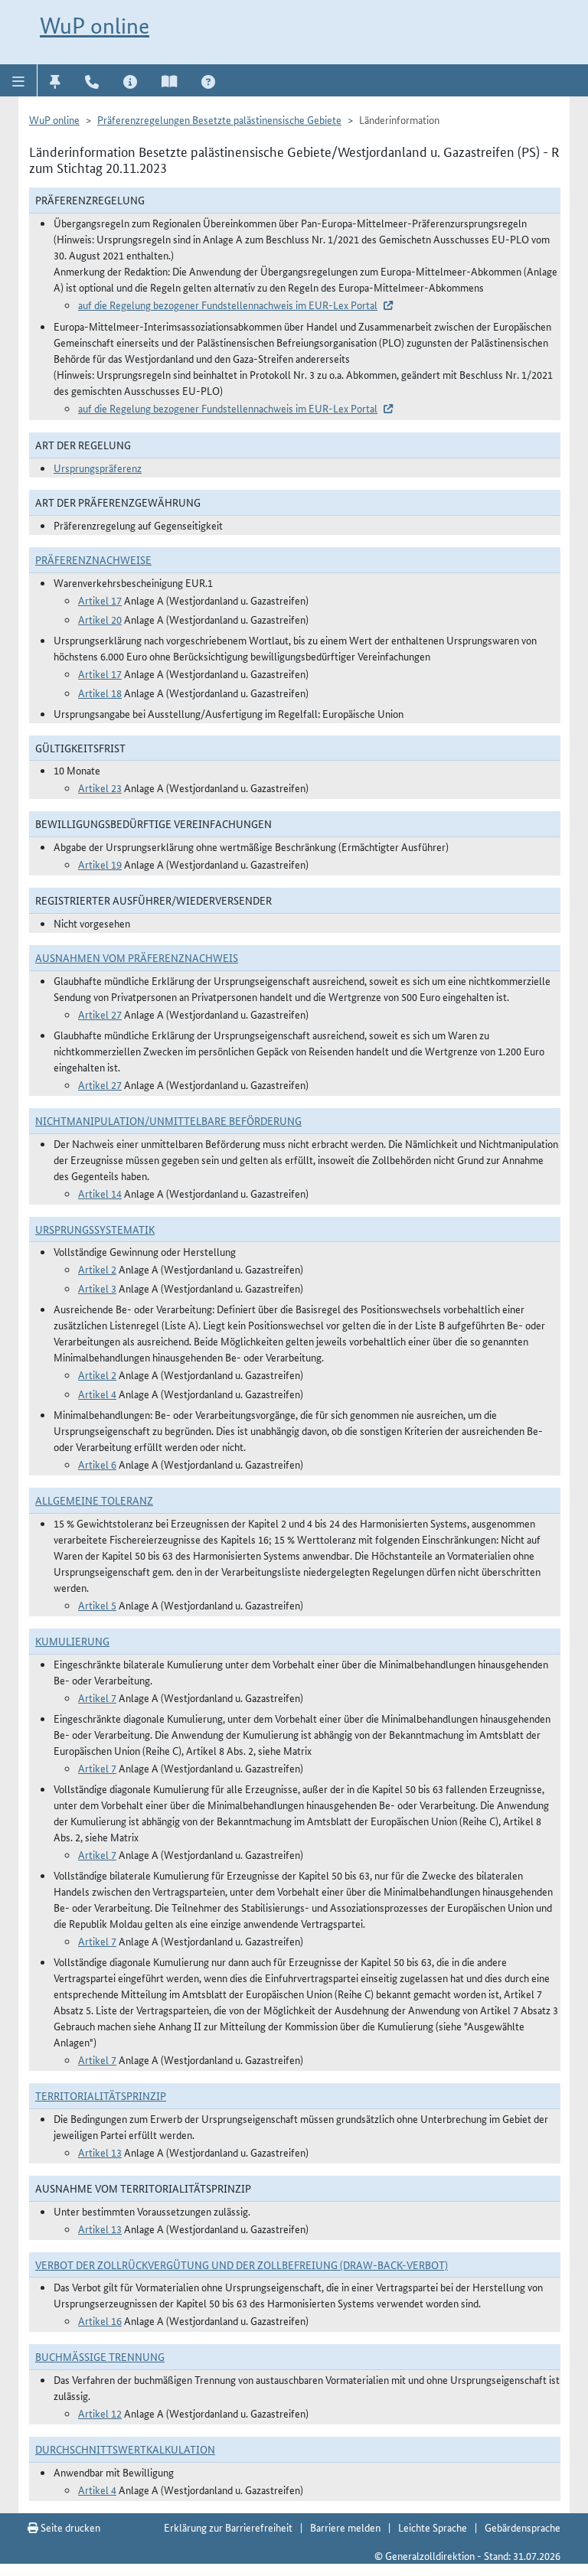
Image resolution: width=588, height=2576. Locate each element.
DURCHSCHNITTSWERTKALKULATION (125, 2449)
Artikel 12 (100, 2413)
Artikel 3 (97, 1288)
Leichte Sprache (433, 2527)
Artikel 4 (97, 1394)
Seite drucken (69, 2527)
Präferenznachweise (93, 559)
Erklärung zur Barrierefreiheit (228, 2527)
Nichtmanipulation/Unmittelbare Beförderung (168, 1120)
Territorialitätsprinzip (101, 2095)
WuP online (95, 26)
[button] (19, 80)
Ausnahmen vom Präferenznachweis (137, 957)
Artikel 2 (97, 1269)
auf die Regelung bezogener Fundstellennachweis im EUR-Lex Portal (228, 305)
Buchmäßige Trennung (100, 2356)
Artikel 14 (100, 1193)
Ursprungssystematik (95, 1229)
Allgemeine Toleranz (94, 1500)
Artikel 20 (100, 619)
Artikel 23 (100, 787)
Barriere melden (345, 2527)
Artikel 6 (97, 1464)
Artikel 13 (100, 2152)
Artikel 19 (100, 864)
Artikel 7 (97, 1697)
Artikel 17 (100, 600)
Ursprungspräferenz (98, 468)
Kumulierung (72, 1641)
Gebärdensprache (523, 2527)
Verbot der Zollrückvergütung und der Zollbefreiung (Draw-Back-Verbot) (242, 2265)
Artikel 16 (100, 2320)
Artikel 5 (97, 1605)
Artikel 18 (100, 693)
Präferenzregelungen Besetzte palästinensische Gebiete (219, 119)
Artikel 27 (100, 1014)
